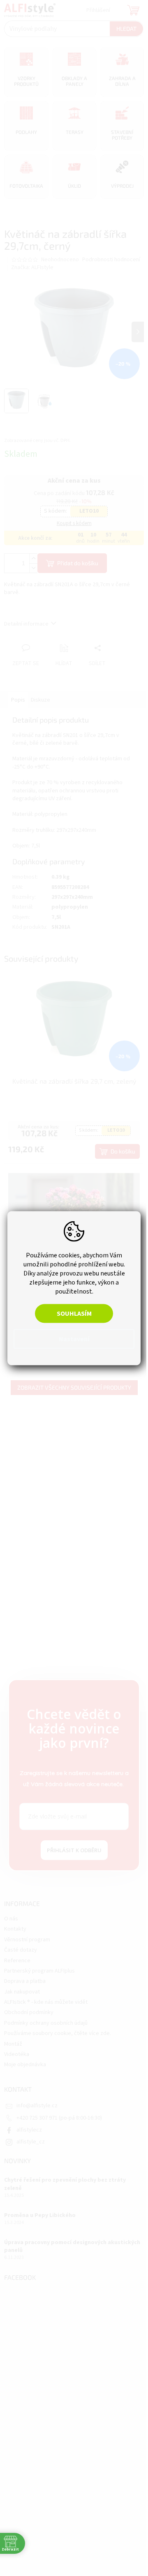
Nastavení (74, 1339)
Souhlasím (74, 1313)
